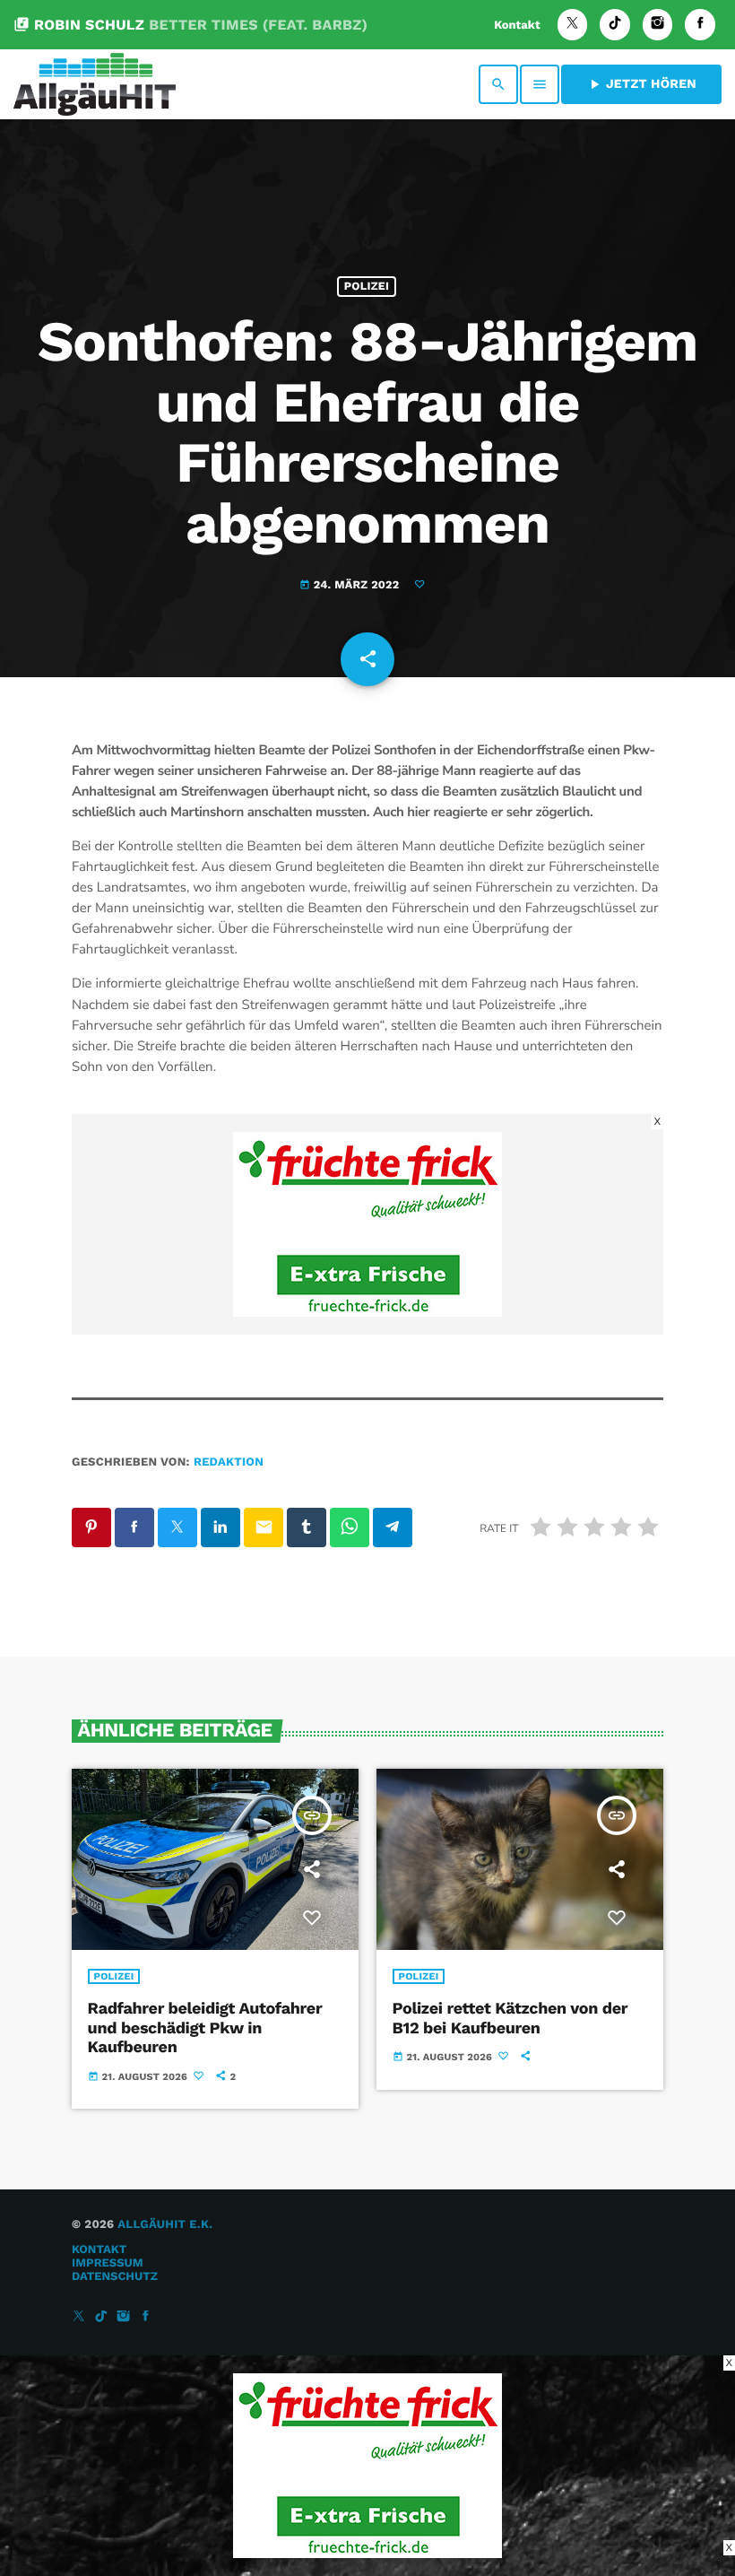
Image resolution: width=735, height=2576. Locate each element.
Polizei (367, 287)
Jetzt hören (641, 84)
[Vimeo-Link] (95, 84)
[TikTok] (615, 25)
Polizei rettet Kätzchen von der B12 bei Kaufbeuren (510, 2019)
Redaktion (229, 1462)
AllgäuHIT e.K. (165, 2225)
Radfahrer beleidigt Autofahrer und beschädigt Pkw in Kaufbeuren (205, 2028)
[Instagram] (658, 25)
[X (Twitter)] (573, 25)
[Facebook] (700, 25)
